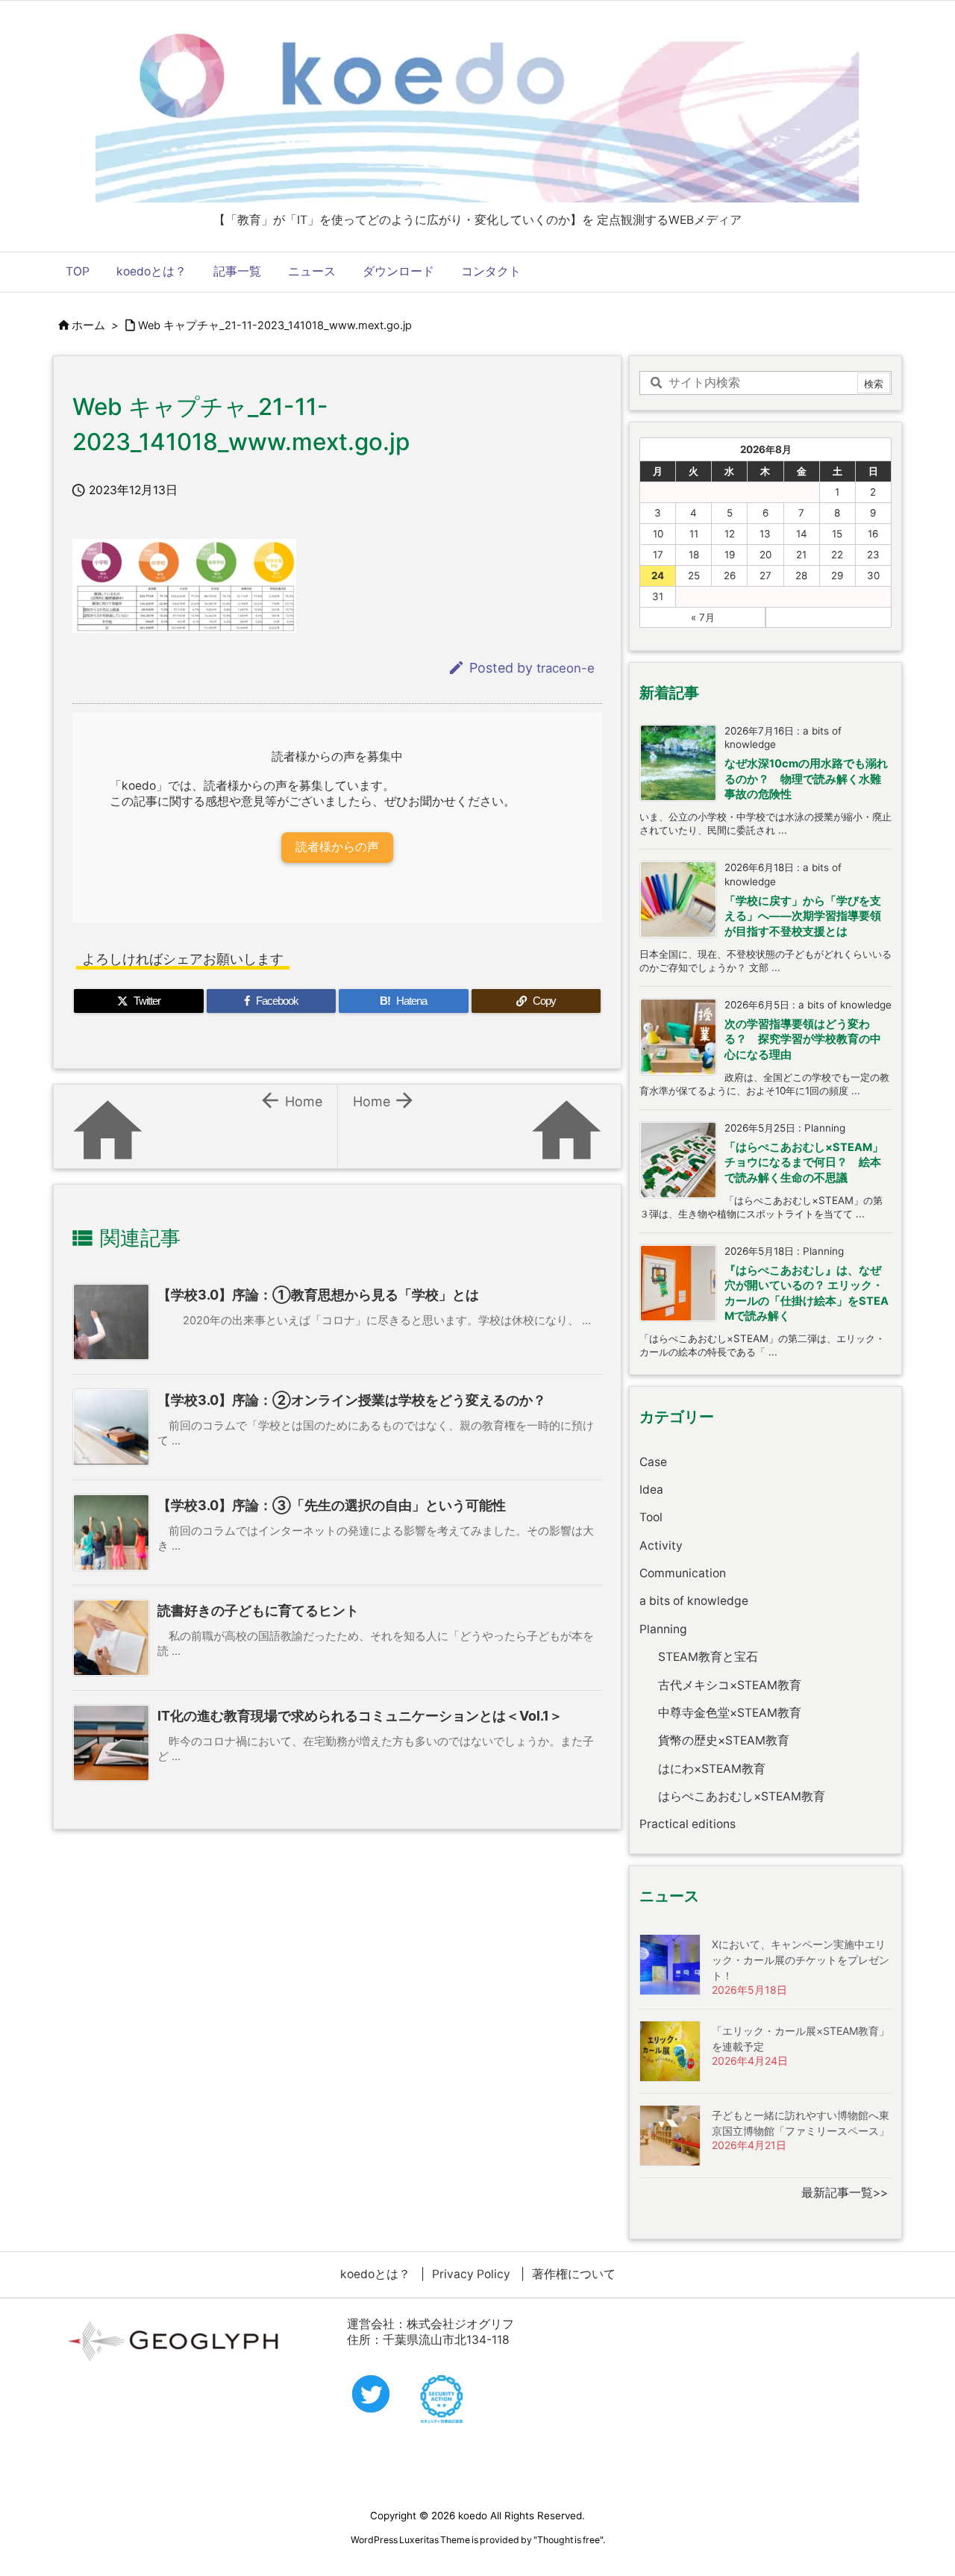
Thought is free (569, 2540)
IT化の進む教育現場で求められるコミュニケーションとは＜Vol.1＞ (360, 1716)
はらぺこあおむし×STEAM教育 (742, 1796)
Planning (663, 1629)
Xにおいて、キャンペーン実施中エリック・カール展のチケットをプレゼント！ (801, 1960)
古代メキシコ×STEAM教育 (730, 1685)
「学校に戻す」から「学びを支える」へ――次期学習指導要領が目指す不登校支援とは (803, 916)
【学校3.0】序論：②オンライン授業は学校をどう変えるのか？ (352, 1400)
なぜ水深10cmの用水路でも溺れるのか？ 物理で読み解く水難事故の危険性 (806, 779)
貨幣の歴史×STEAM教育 (724, 1740)
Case (653, 1462)
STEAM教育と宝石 (708, 1657)
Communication (683, 1573)
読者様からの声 (337, 847)
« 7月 (703, 617)
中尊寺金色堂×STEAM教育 (730, 1713)
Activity (661, 1546)
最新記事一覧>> (845, 2193)
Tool (651, 1517)
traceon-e (566, 668)
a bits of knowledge (694, 1601)
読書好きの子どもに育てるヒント (258, 1610)
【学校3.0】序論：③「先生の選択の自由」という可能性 (332, 1505)
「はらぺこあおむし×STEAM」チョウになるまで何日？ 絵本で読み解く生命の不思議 (804, 1163)
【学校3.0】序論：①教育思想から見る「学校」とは (318, 1295)
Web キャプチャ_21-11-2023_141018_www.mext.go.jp (275, 325)
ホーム (88, 325)
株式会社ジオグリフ (460, 2324)
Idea (651, 1490)
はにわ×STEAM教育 (712, 1769)
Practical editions (688, 1824)
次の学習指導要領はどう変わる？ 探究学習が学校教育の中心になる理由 (803, 1039)
